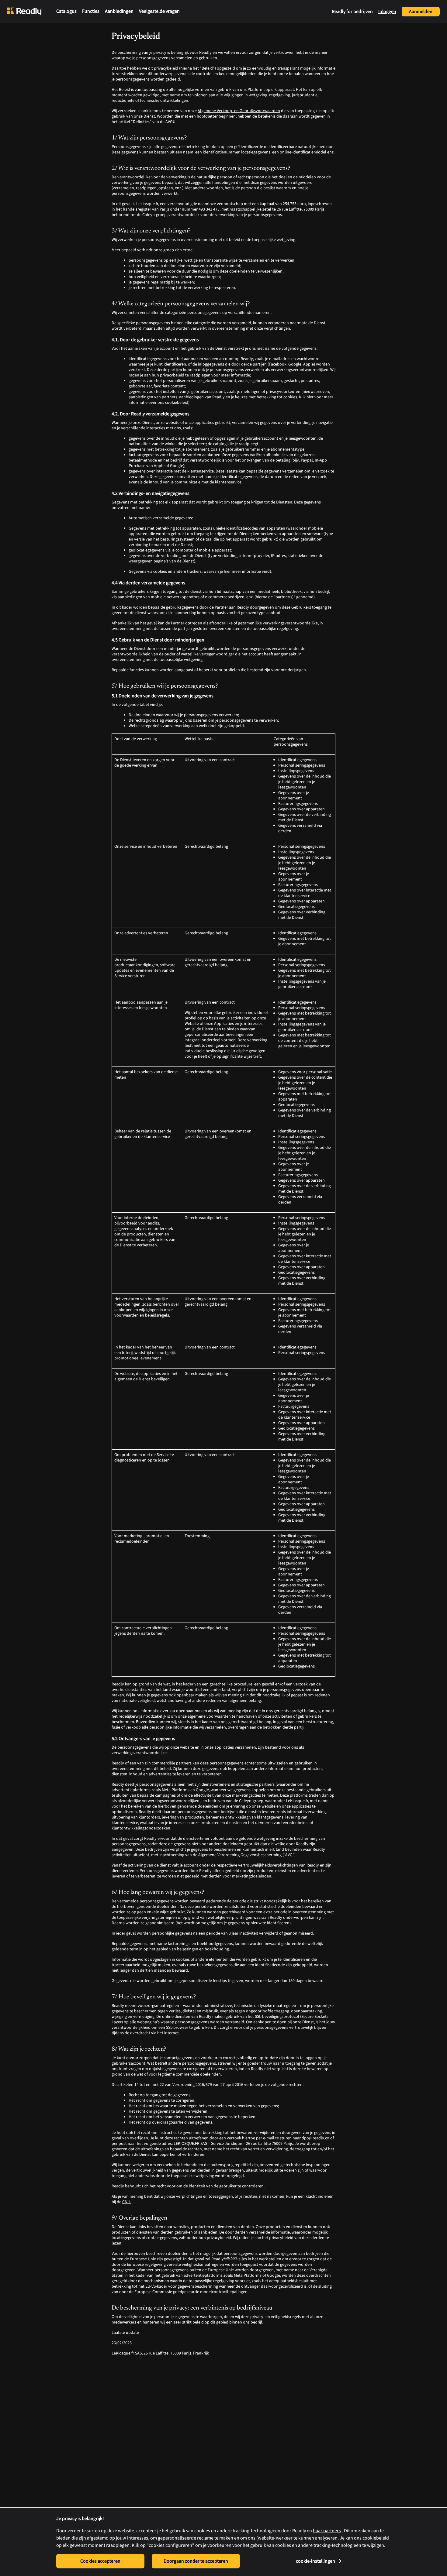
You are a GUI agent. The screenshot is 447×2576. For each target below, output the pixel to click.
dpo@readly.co (315, 2138)
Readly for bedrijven (352, 12)
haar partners (327, 2531)
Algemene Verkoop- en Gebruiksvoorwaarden (239, 111)
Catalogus (66, 11)
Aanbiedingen (119, 11)
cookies (183, 1959)
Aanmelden (421, 12)
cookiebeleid (376, 2538)
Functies (91, 11)
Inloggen (387, 12)
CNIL (126, 2202)
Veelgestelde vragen (159, 11)
